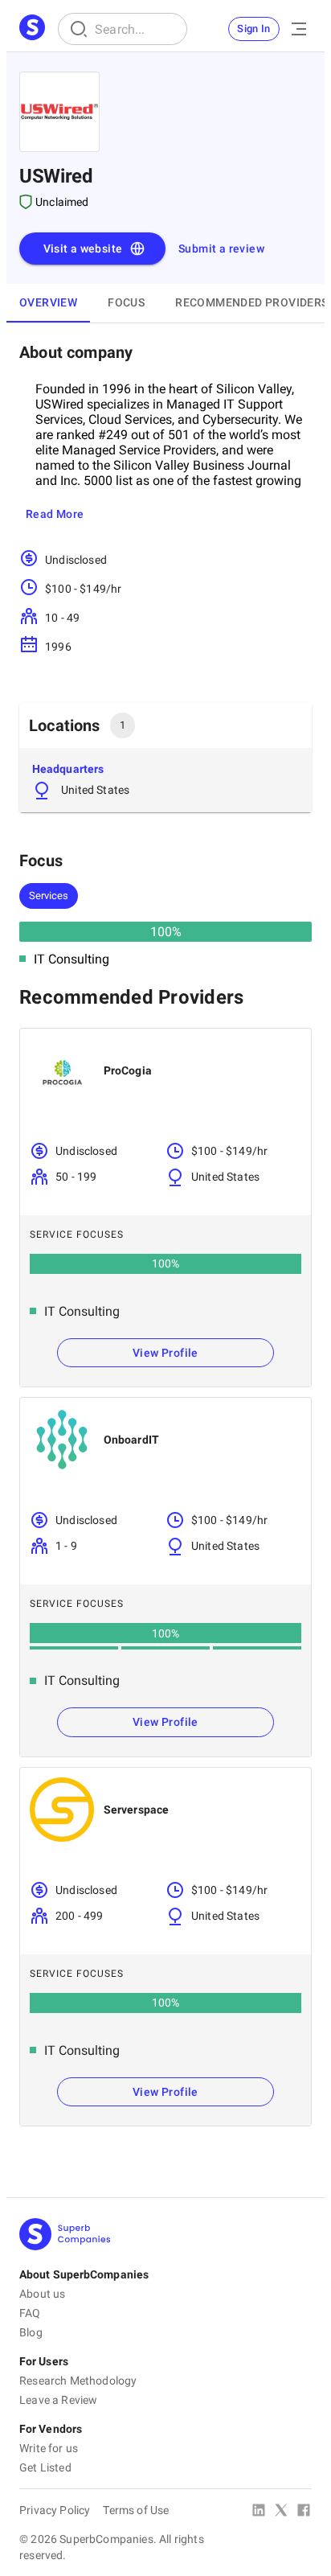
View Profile (165, 1353)
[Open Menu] (299, 29)
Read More (55, 514)
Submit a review (221, 249)
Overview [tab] (48, 302)
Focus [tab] (126, 302)
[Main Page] (32, 29)
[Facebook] (304, 2512)
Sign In (254, 29)
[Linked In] (259, 2512)
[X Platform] (281, 2512)
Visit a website (83, 249)
